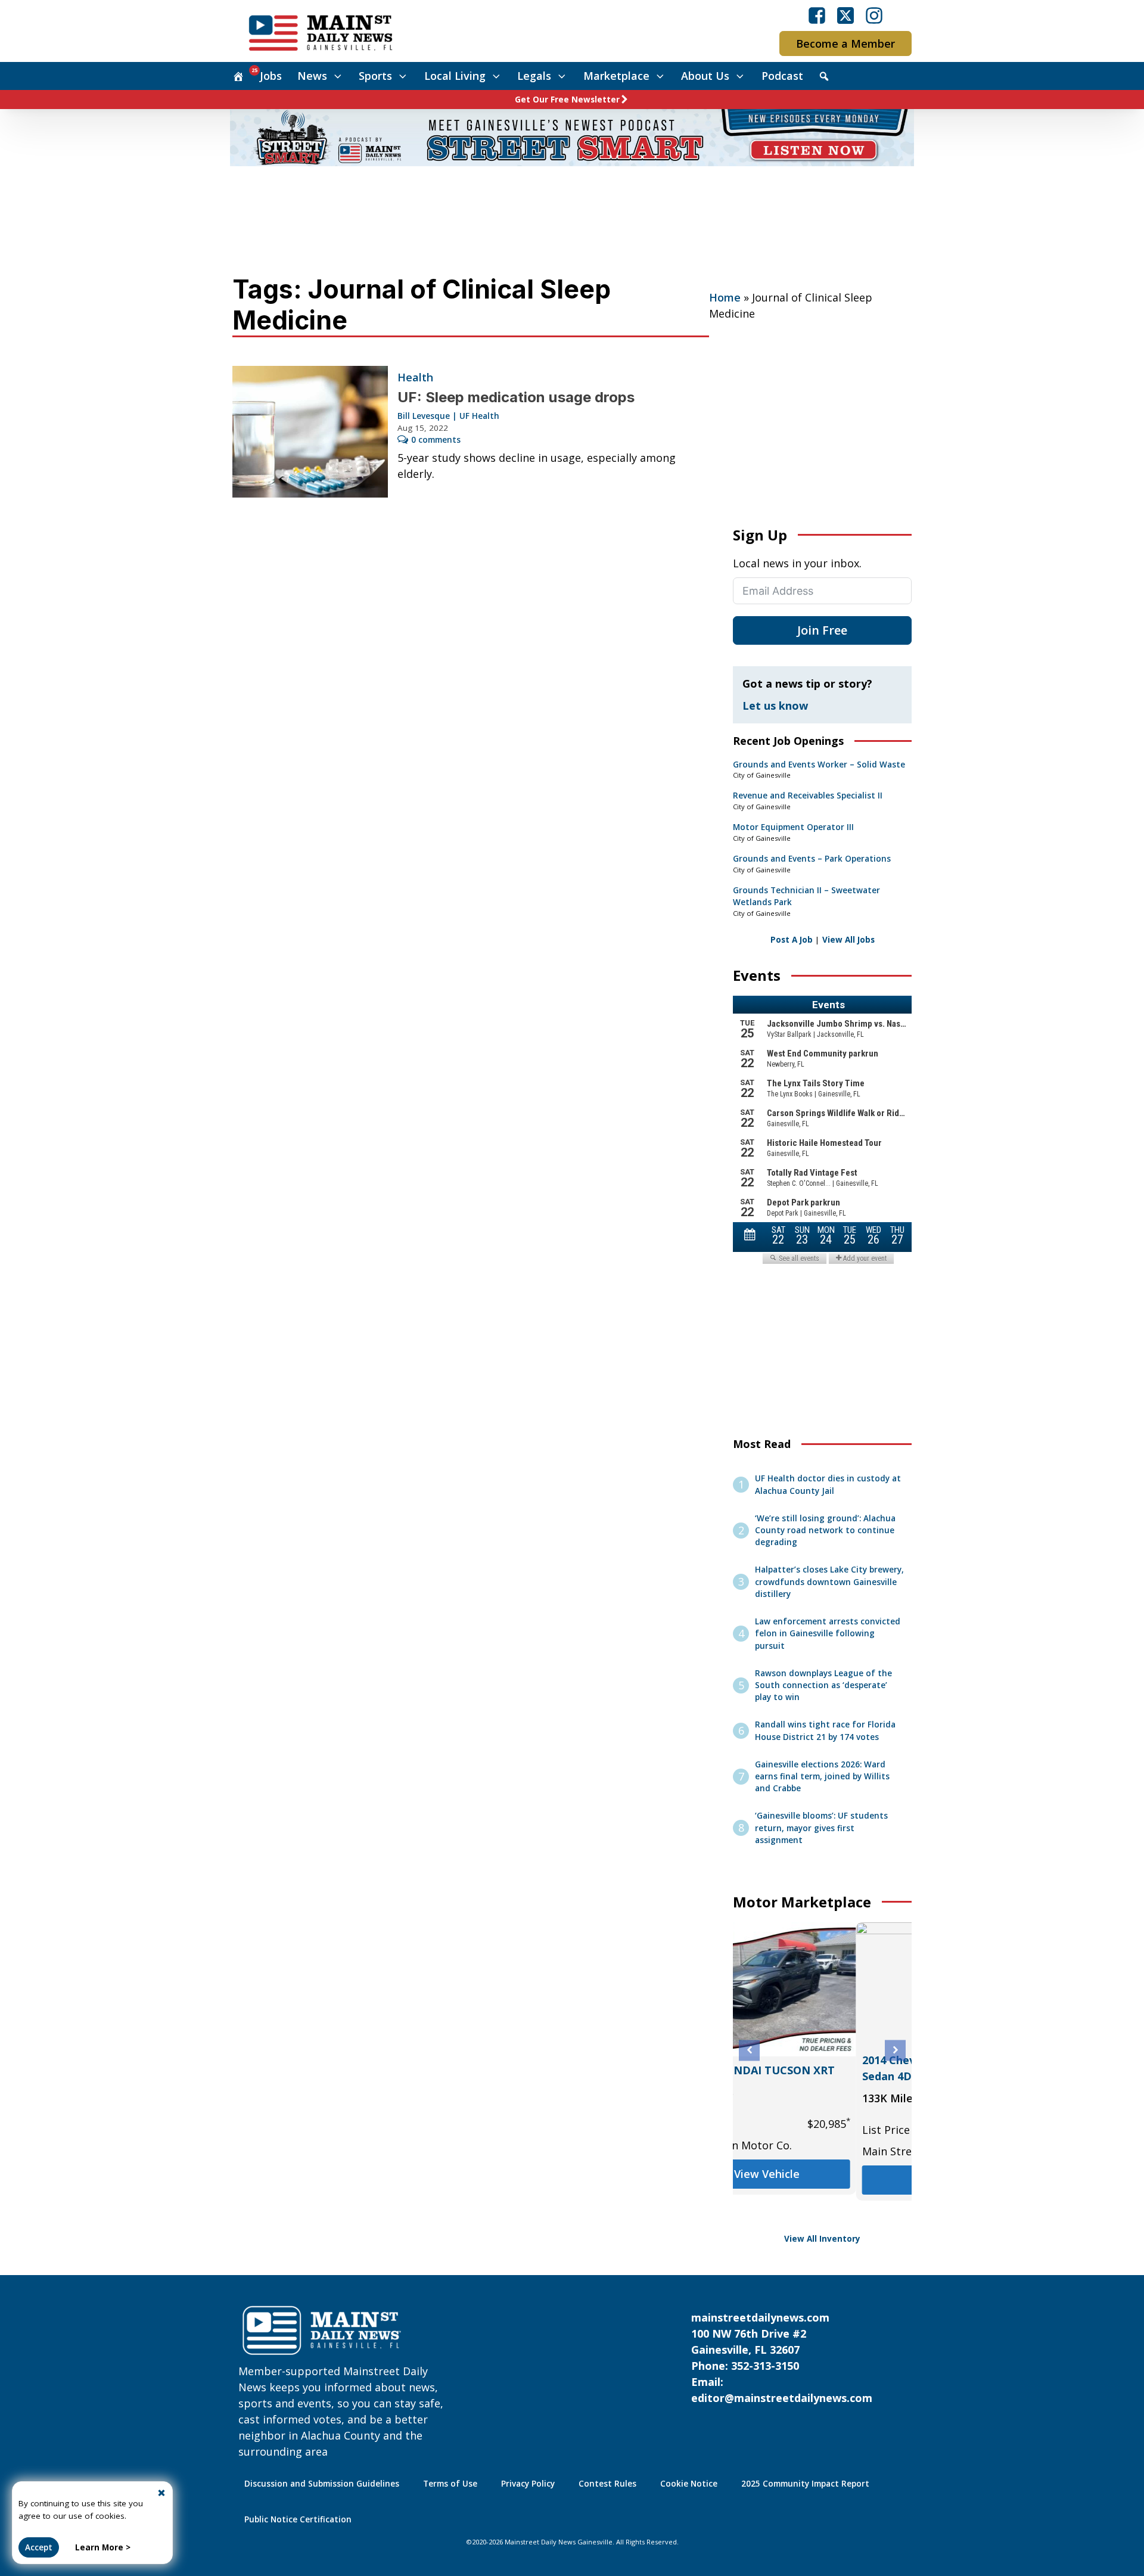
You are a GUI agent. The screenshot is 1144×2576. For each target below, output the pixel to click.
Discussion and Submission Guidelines (322, 2484)
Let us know (775, 706)
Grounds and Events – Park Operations (812, 859)
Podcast (782, 76)
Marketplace (616, 76)
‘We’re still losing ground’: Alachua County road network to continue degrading (825, 1531)
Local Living (455, 76)
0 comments (436, 440)
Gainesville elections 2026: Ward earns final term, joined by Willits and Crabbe (822, 1777)
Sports (375, 76)
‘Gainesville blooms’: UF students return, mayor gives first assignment (821, 1828)
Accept (39, 2547)
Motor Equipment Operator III (793, 827)
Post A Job (792, 940)
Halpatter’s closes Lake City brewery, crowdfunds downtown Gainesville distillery (829, 1582)
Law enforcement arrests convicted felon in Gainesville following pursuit (828, 1634)
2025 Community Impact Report (805, 2484)
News (312, 76)
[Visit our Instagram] (874, 15)
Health (415, 377)
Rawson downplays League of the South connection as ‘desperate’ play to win (823, 1685)
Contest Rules (607, 2484)
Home (725, 297)
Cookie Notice (689, 2484)
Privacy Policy (528, 2484)
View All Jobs (848, 940)
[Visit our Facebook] (817, 15)
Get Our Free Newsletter (567, 100)
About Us (705, 76)
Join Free (822, 630)
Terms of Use (450, 2484)
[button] (749, 2050)
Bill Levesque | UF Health (448, 416)
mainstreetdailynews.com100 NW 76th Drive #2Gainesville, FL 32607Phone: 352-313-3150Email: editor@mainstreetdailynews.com (782, 2358)
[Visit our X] (845, 15)
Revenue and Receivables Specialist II (808, 796)
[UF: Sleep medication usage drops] (310, 432)
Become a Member (845, 43)
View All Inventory (822, 2239)
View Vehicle (822, 2180)
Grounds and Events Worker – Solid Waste (819, 765)
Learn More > (103, 2547)
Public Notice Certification (298, 2519)
